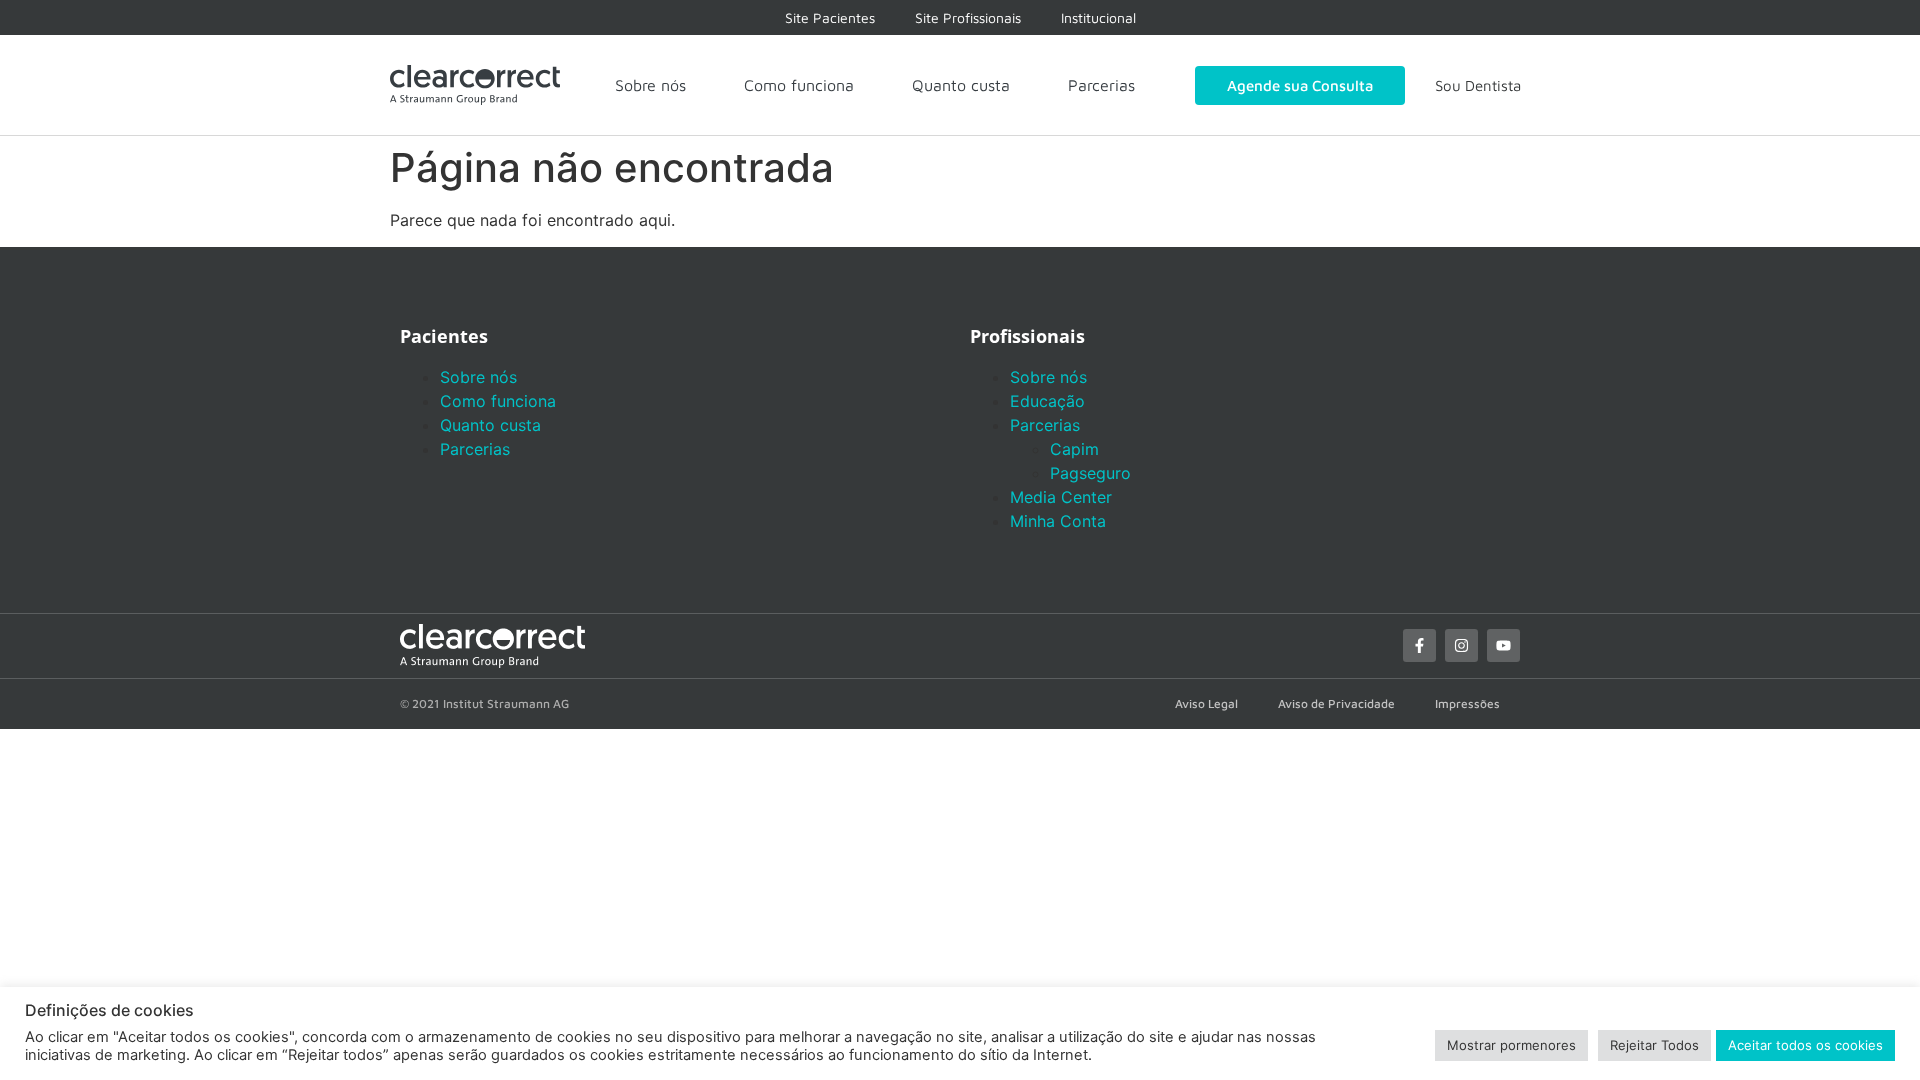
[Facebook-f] (1419, 645)
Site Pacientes (830, 17)
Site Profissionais (968, 17)
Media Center (1061, 497)
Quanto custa (961, 85)
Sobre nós (650, 85)
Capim (1074, 449)
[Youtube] (1503, 645)
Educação (1047, 401)
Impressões (1467, 703)
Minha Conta (1058, 521)
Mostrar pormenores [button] (1511, 1045)
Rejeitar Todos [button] (1654, 1045)
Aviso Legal (1206, 703)
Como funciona (799, 85)
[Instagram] (1461, 645)
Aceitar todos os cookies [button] (1805, 1045)
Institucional (1098, 17)
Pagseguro (1090, 473)
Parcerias (1101, 85)
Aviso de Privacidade (1336, 703)
